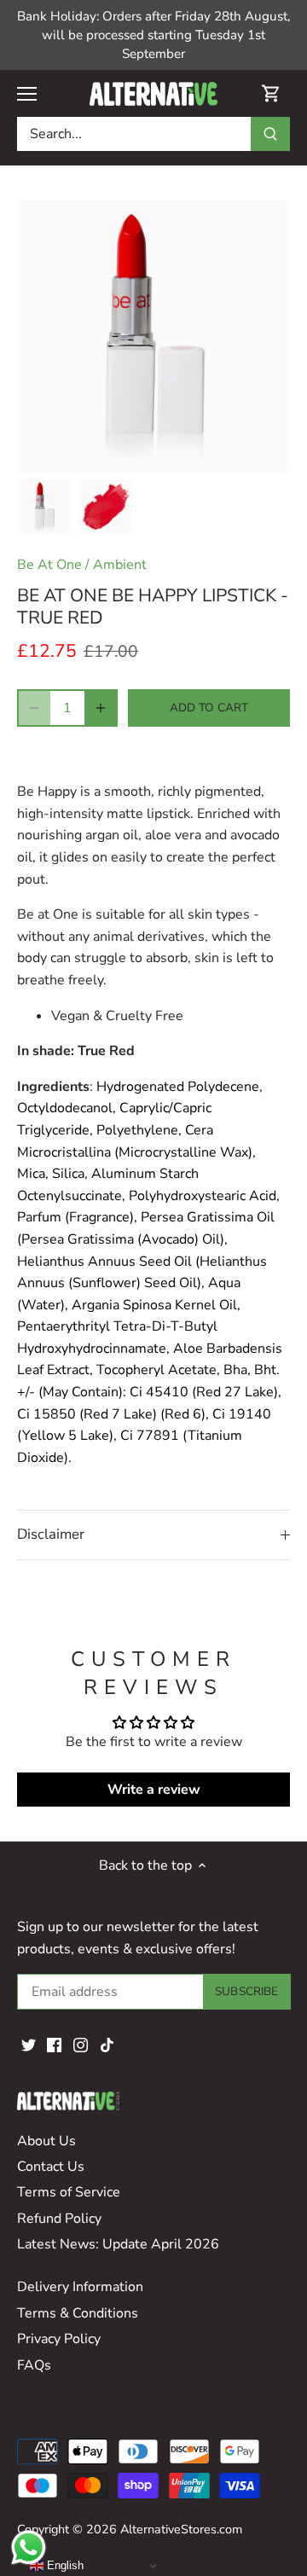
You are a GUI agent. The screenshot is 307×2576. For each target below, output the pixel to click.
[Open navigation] (27, 94)
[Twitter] (29, 2045)
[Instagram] (81, 2045)
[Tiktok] (107, 2045)
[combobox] (134, 134)
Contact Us (51, 2167)
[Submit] (270, 134)
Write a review (154, 1790)
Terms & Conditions (78, 2313)
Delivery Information (80, 2287)
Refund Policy (59, 2219)
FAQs (34, 2365)
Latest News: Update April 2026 (118, 2244)
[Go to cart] (271, 93)
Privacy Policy (59, 2339)
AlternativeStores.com (181, 2529)
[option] (44, 507)
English (64, 2565)
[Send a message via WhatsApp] (29, 2547)
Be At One (49, 565)
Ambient (120, 565)
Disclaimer (51, 1534)
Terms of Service (69, 2192)
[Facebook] (54, 2045)
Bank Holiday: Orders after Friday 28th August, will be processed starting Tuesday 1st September (153, 35)
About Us (46, 2141)
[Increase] (101, 708)
